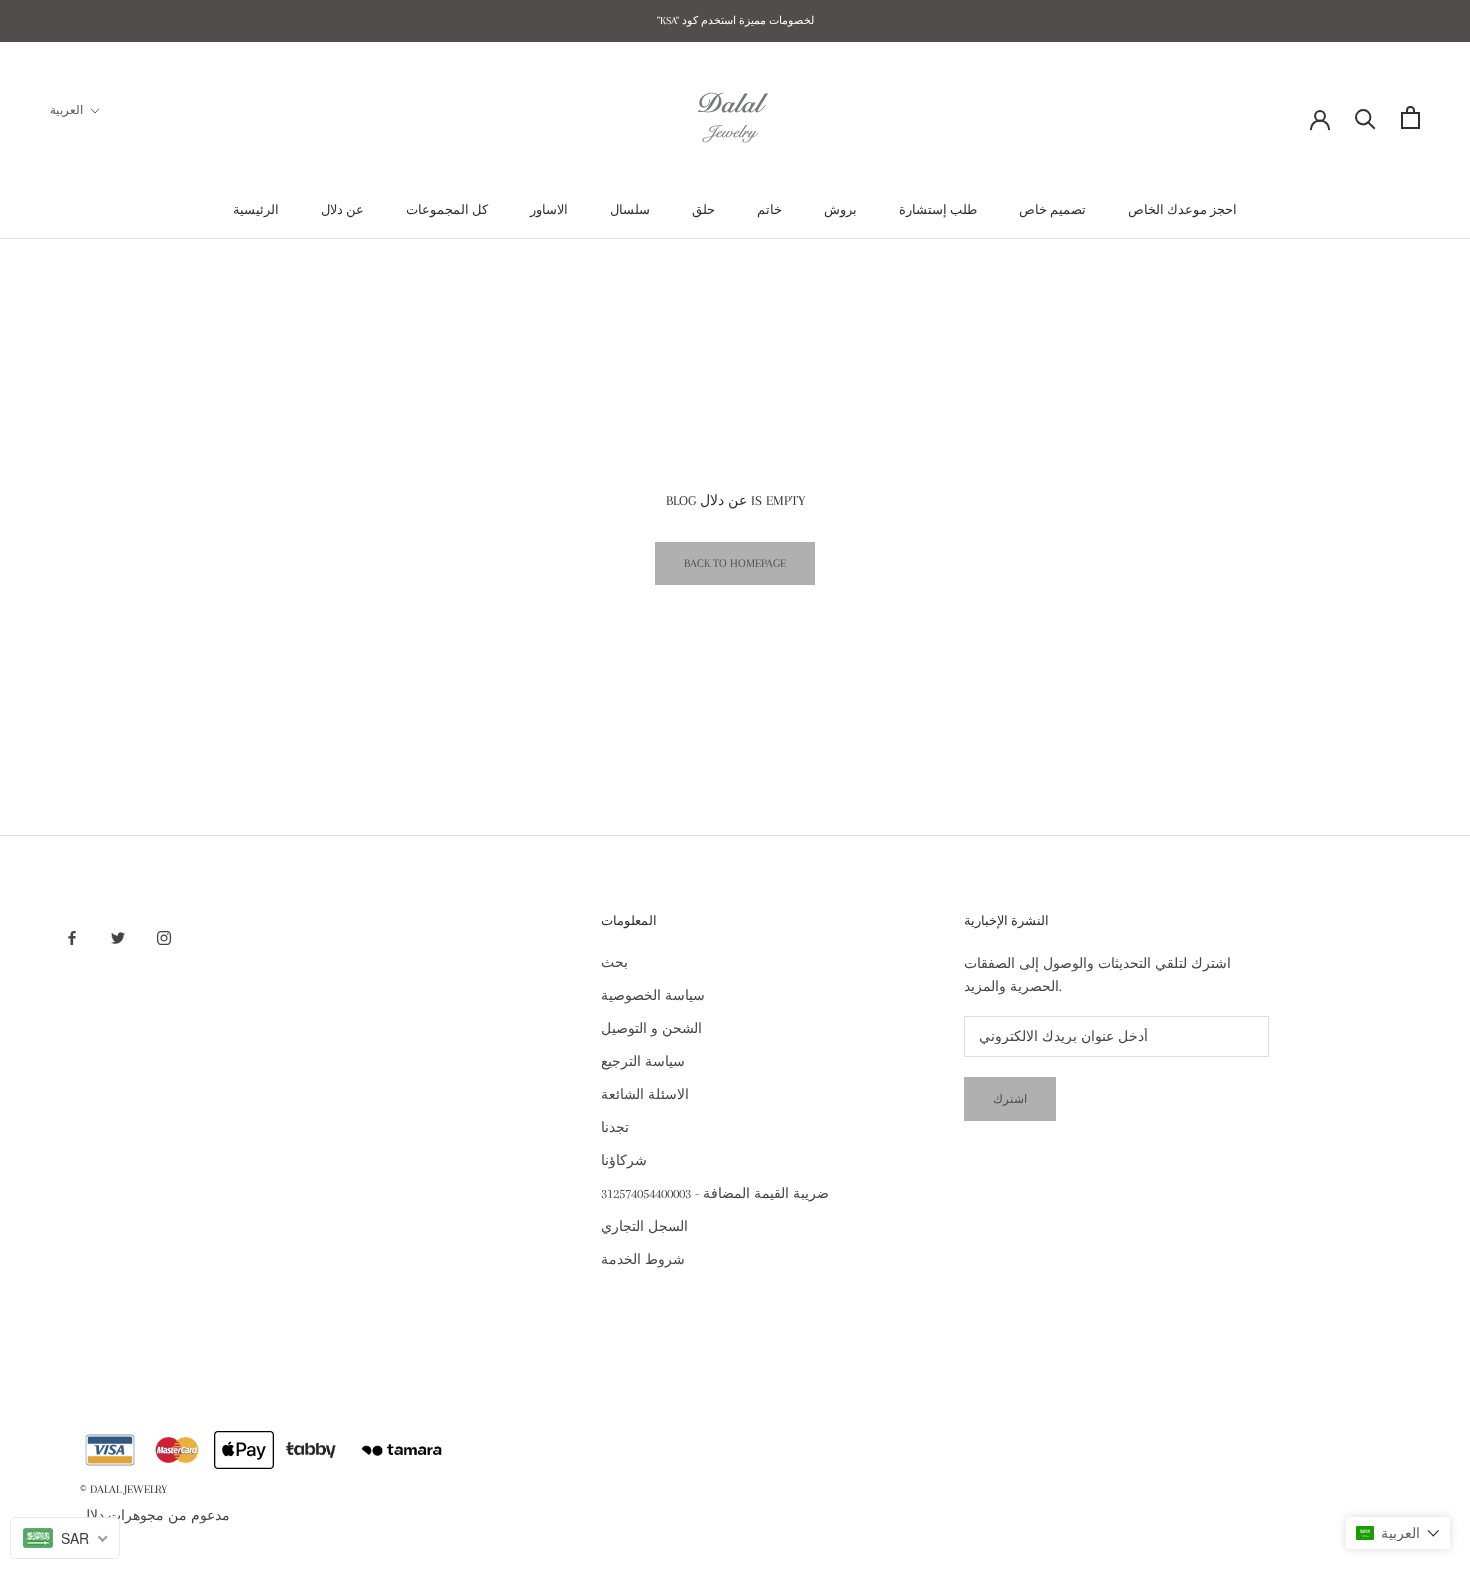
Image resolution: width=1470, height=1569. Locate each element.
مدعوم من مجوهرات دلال (155, 1515)
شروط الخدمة (643, 1259)
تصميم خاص (1052, 210)
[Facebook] (72, 938)
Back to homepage (735, 563)
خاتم (769, 210)
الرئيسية (256, 210)
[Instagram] (164, 938)
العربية (66, 110)
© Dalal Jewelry (123, 1489)
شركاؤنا (624, 1160)
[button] (1398, 1533)
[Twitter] (118, 938)
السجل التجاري (644, 1226)
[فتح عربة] (1410, 117)
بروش (840, 210)
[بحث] (1365, 117)
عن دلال (342, 210)
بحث (614, 962)
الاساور (549, 210)
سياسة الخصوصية (653, 995)
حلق (703, 210)
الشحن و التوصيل (651, 1028)
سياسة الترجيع (643, 1061)
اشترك (1010, 1099)
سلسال (630, 210)
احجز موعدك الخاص (1182, 210)
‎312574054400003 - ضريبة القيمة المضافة (715, 1193)
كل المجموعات (447, 210)
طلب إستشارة (938, 210)
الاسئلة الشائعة (645, 1094)
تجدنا (615, 1127)
